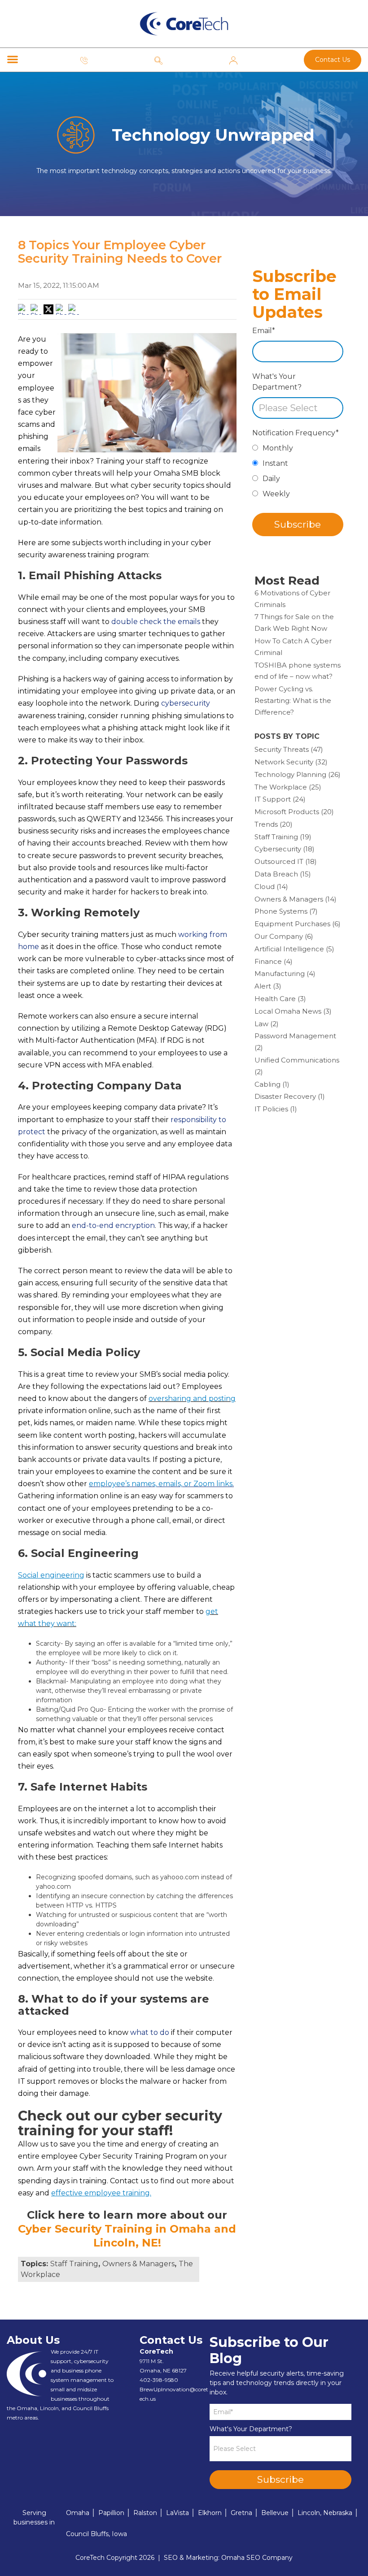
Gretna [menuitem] (241, 2513)
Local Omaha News (293, 1011)
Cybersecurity (285, 849)
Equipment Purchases (298, 924)
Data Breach (283, 874)
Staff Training (74, 2264)
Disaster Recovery (290, 1096)
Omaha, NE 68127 (163, 2370)
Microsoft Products (294, 812)
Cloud (271, 887)
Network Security (291, 762)
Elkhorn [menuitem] (210, 2513)
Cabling (272, 1084)
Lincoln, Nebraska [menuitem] (325, 2513)
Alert (268, 986)
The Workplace (288, 787)
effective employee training (101, 2193)
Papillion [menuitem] (111, 2513)
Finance (274, 961)
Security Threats (289, 749)
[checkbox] (298, 473)
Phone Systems (286, 911)
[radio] (298, 451)
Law (267, 1024)
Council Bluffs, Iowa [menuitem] (96, 2534)
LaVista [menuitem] (177, 2513)
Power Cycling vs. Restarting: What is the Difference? (293, 700)
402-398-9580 (159, 2380)
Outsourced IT (286, 861)
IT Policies (276, 1109)
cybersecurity (186, 703)
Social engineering (51, 1575)
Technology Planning (298, 774)
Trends (274, 824)
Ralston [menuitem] (145, 2513)
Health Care (280, 999)
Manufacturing (285, 974)
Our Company (284, 936)
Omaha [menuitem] (78, 2513)
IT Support (280, 799)
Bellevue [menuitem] (275, 2513)
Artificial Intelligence (294, 949)
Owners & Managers (138, 2264)
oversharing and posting (192, 1399)
